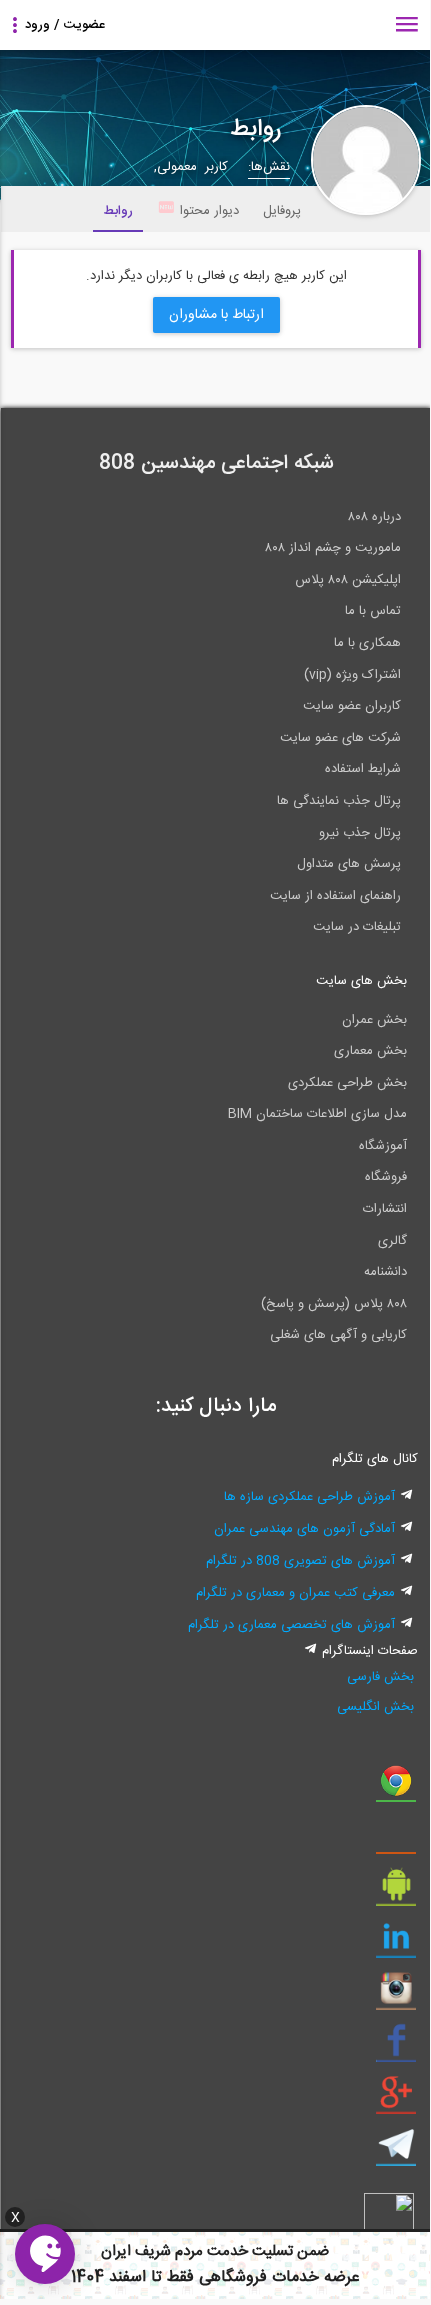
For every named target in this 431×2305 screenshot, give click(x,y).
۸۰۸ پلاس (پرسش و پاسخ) (334, 1304)
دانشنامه (385, 1272)
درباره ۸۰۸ (374, 517)
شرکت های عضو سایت (340, 738)
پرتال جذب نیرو (360, 833)
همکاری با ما (367, 643)
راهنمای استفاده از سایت (335, 896)
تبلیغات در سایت (357, 927)
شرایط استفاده (363, 769)
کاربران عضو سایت (352, 706)
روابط (118, 211)
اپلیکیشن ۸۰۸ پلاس (348, 580)
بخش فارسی (380, 1677)
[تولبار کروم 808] (396, 1788)
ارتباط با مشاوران (216, 315)
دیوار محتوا (209, 211)
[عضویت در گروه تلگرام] (396, 2152)
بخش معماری (370, 1051)
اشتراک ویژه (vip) (352, 675)
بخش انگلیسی (375, 1707)
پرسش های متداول (349, 864)
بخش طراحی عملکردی (347, 1083)
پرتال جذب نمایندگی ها (339, 801)
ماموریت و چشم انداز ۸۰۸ (333, 548)
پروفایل (282, 211)
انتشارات (385, 1209)
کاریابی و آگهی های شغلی (338, 1335)
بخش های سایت (361, 981)
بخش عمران (374, 1020)
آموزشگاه (383, 1146)
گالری (392, 1241)
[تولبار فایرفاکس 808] (396, 1840)
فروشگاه (386, 1177)
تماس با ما (373, 611)
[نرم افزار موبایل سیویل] (396, 1892)
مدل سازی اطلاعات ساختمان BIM (317, 1114)
